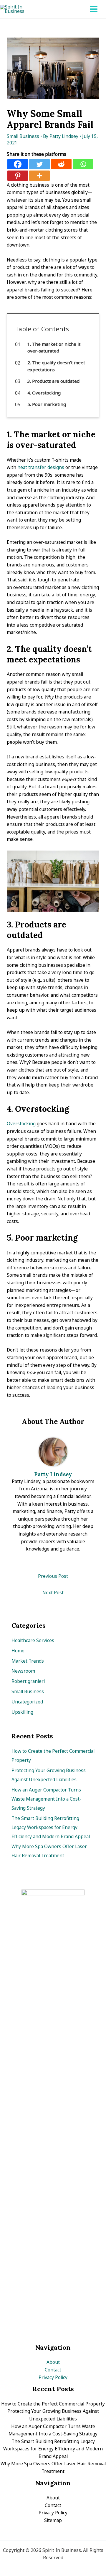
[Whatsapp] (83, 164)
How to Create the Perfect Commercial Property (53, 2404)
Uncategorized (27, 1702)
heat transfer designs (41, 467)
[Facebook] (18, 164)
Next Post (53, 1593)
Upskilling (22, 1712)
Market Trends (28, 1661)
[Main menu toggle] (94, 9)
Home (18, 1651)
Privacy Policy (53, 2377)
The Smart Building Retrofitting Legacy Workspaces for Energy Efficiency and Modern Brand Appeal (51, 1827)
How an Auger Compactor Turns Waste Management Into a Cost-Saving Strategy (46, 1799)
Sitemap (53, 2520)
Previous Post (53, 1576)
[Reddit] (61, 164)
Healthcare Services (33, 1640)
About (53, 2362)
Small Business (23, 136)
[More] (39, 176)
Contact (53, 2370)
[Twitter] (39, 164)
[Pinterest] (18, 176)
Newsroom (23, 1671)
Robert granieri (28, 1681)
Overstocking (21, 1123)
